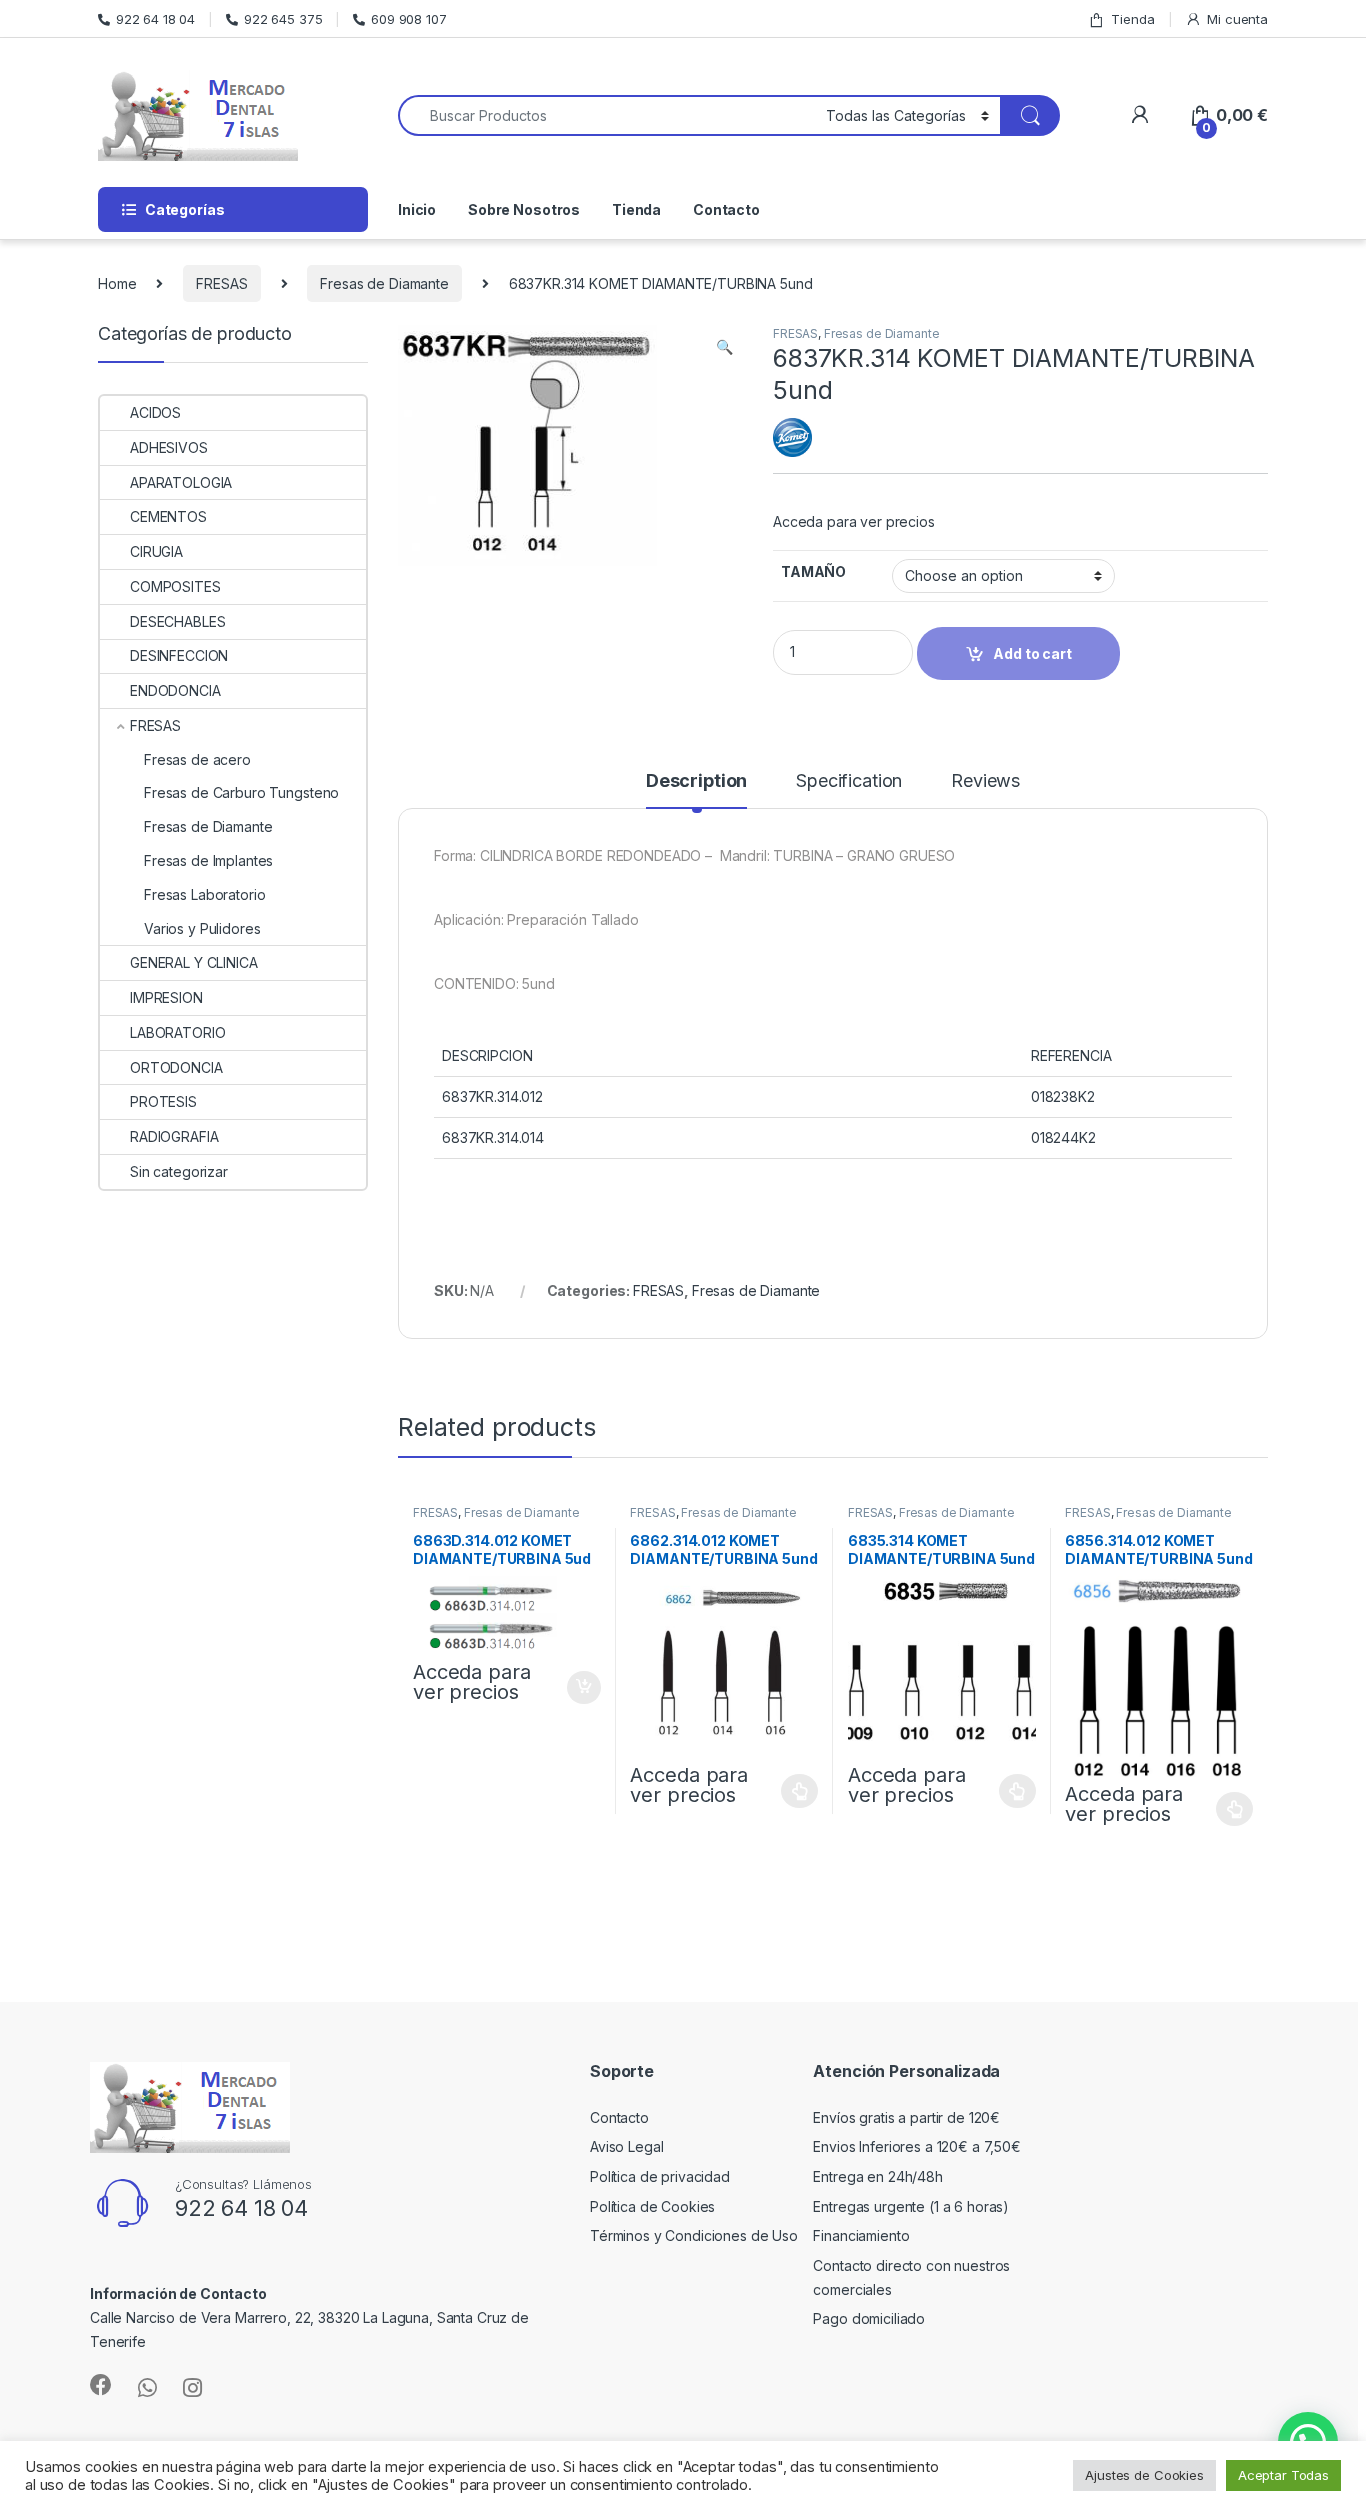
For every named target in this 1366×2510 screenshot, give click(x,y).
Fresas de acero (197, 759)
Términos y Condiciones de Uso (694, 2235)
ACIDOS (155, 412)
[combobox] (606, 115)
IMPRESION (166, 997)
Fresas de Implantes (208, 860)
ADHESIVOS (169, 447)
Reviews (985, 781)
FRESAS (221, 283)
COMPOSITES (175, 586)
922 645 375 (283, 19)
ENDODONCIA (175, 690)
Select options (794, 1791)
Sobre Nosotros (524, 209)
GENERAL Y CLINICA (194, 962)
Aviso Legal (626, 2146)
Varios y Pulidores (202, 928)
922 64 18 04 (155, 19)
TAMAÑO (813, 571)
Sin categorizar (179, 1171)
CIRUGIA (156, 551)
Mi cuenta (1237, 19)
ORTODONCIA (176, 1067)
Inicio (417, 209)
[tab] (696, 790)
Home (117, 283)
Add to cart (584, 1688)
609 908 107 (408, 19)
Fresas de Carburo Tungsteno (241, 792)
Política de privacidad (660, 2176)
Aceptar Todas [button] (1283, 2475)
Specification (849, 781)
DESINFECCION (179, 655)
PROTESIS (163, 1101)
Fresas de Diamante (384, 283)
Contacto (726, 209)
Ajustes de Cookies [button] (1144, 2475)
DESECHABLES (177, 621)
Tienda (1132, 19)
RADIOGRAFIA (174, 1136)
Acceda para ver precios (854, 521)
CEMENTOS (168, 516)
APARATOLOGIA (181, 482)
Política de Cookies (652, 2206)
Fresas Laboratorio (204, 894)
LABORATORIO (177, 1032)
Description (696, 781)
